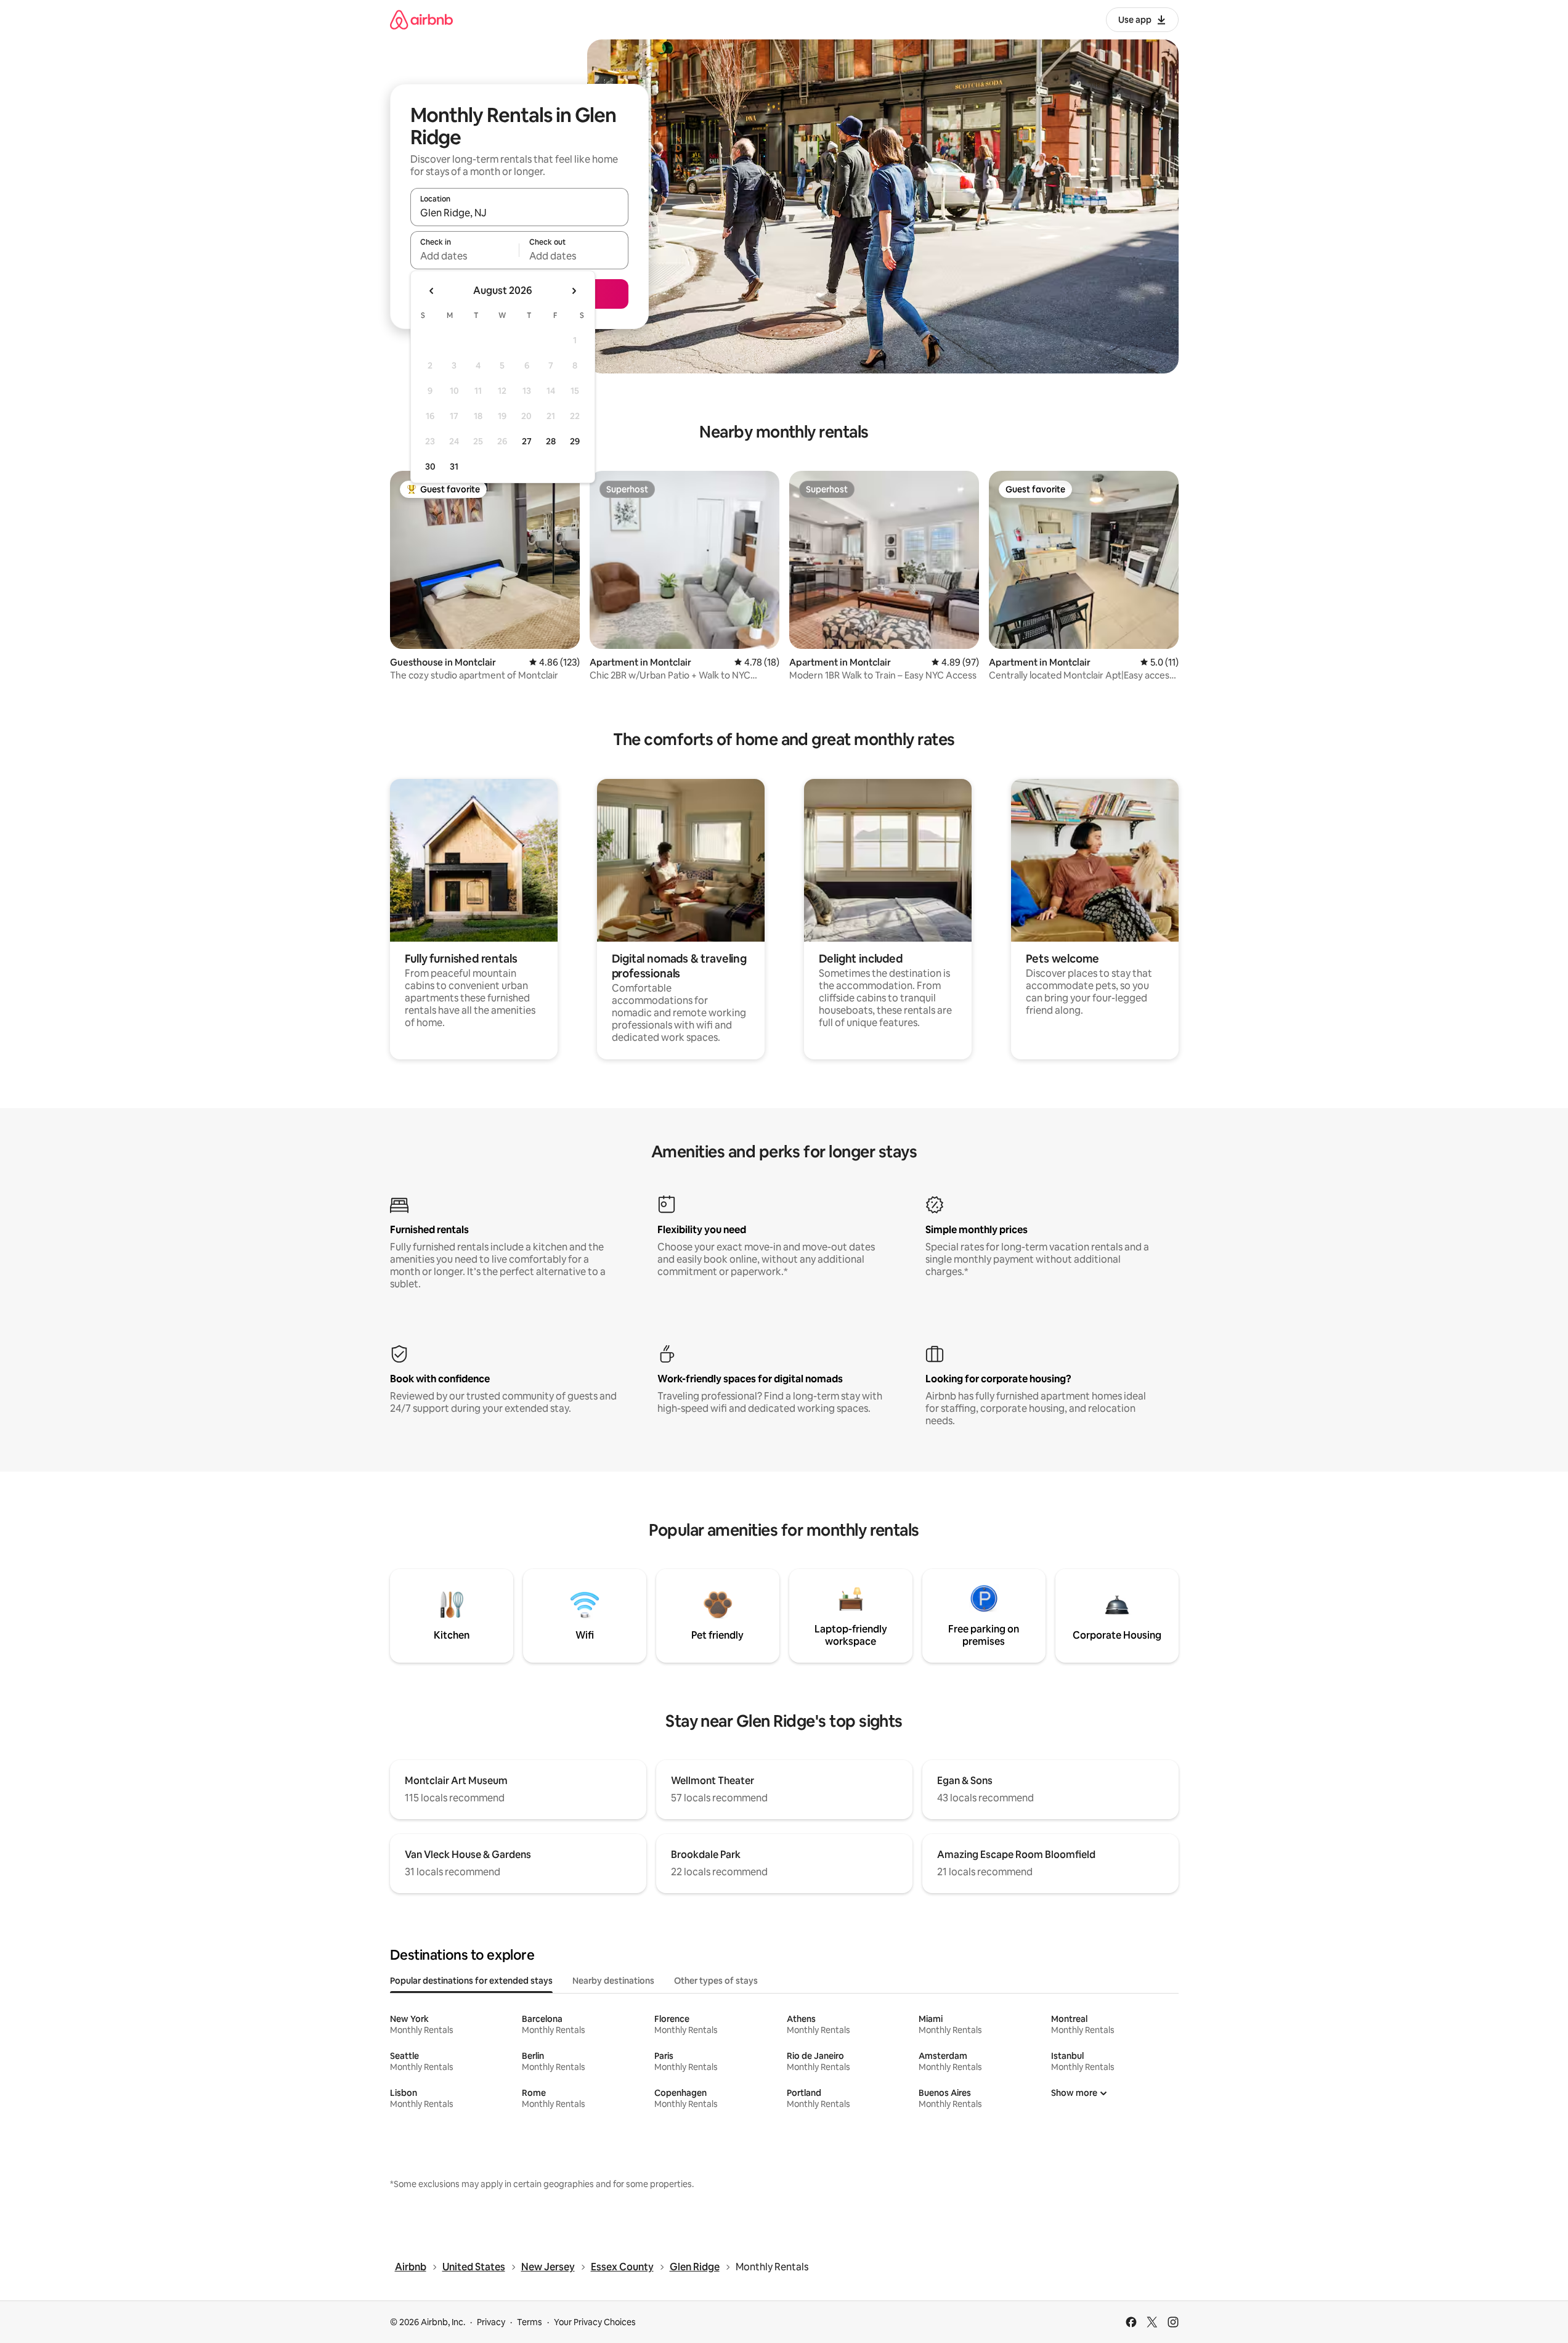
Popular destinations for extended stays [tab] (471, 1981)
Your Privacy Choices (595, 2322)
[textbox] (465, 256)
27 (527, 441)
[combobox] (519, 213)
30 (430, 467)
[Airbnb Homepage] (421, 19)
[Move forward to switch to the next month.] (574, 291)
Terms (530, 2322)
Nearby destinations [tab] (613, 1981)
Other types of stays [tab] (716, 1981)
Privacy (491, 2322)
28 (551, 441)
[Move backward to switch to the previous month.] (432, 291)
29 (575, 441)
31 (454, 467)
